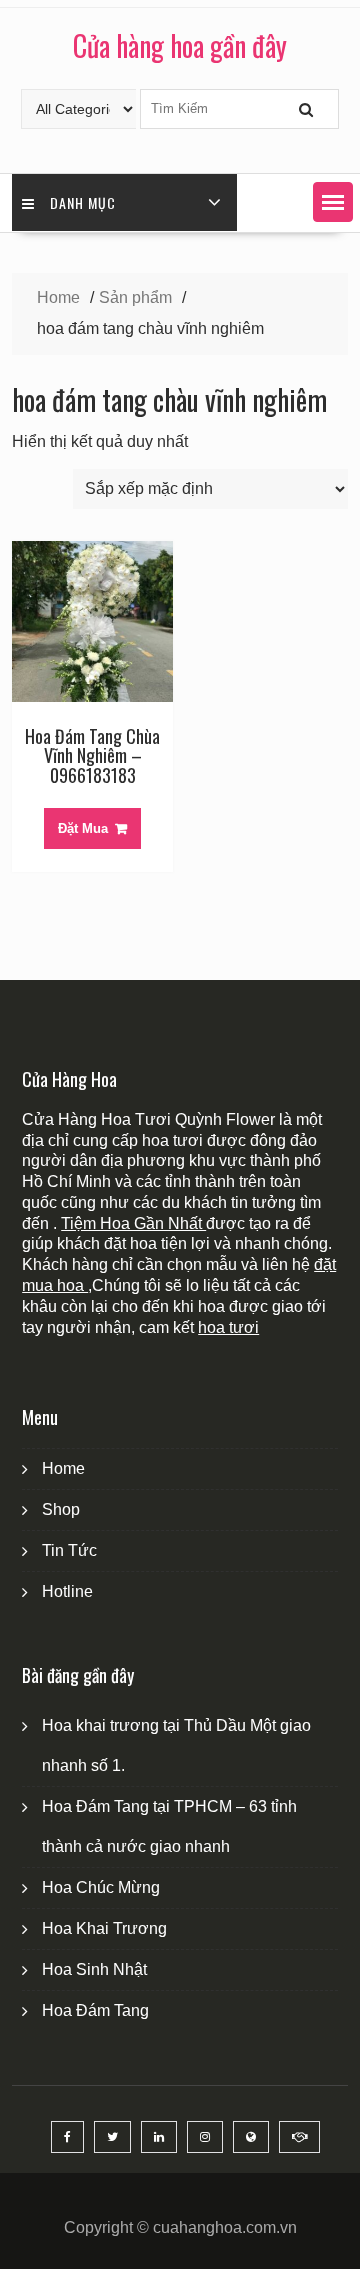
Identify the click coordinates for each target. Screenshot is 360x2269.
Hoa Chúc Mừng (101, 1887)
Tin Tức (69, 1550)
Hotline (67, 1591)
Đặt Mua (83, 828)
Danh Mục (83, 202)
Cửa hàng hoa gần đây (180, 45)
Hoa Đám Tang (95, 2010)
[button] (333, 202)
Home (63, 1468)
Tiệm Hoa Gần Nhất (133, 1223)
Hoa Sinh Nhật (94, 1969)
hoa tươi (228, 1327)
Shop (61, 1509)
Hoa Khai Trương (104, 1928)
